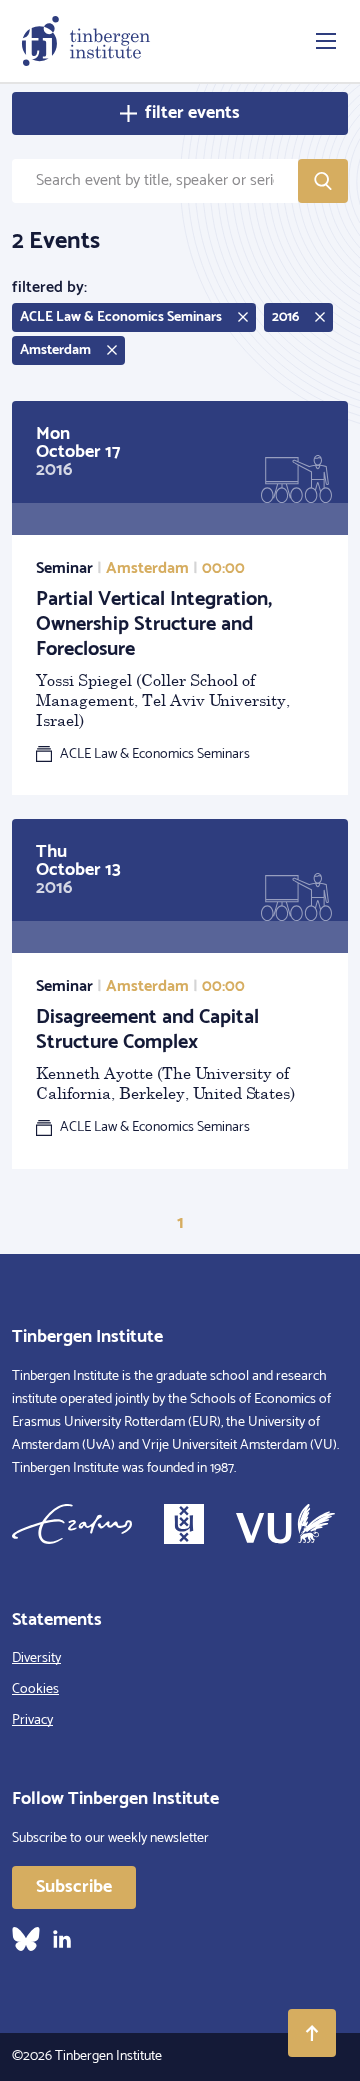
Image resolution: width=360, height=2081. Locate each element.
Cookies (35, 1689)
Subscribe (74, 1887)
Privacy (32, 1720)
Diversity (36, 1658)
